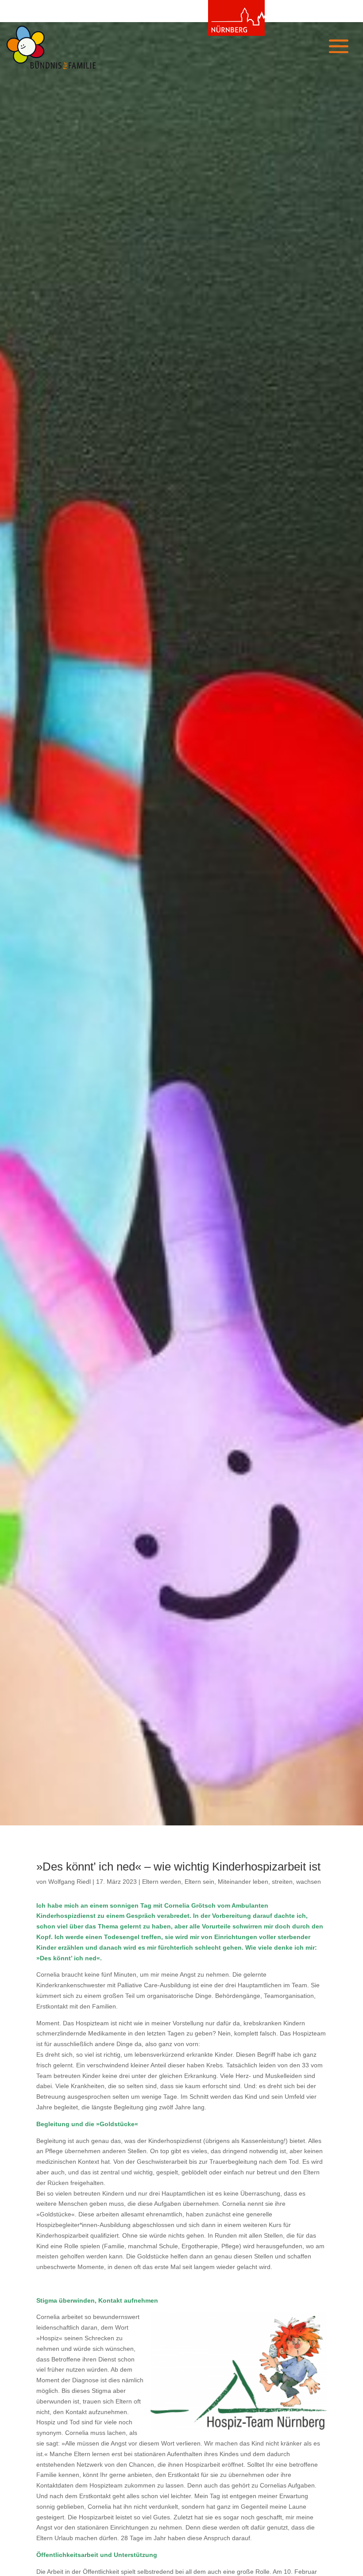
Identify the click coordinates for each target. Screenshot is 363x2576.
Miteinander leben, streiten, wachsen (269, 1882)
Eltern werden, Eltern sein (178, 1882)
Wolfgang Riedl (70, 1882)
